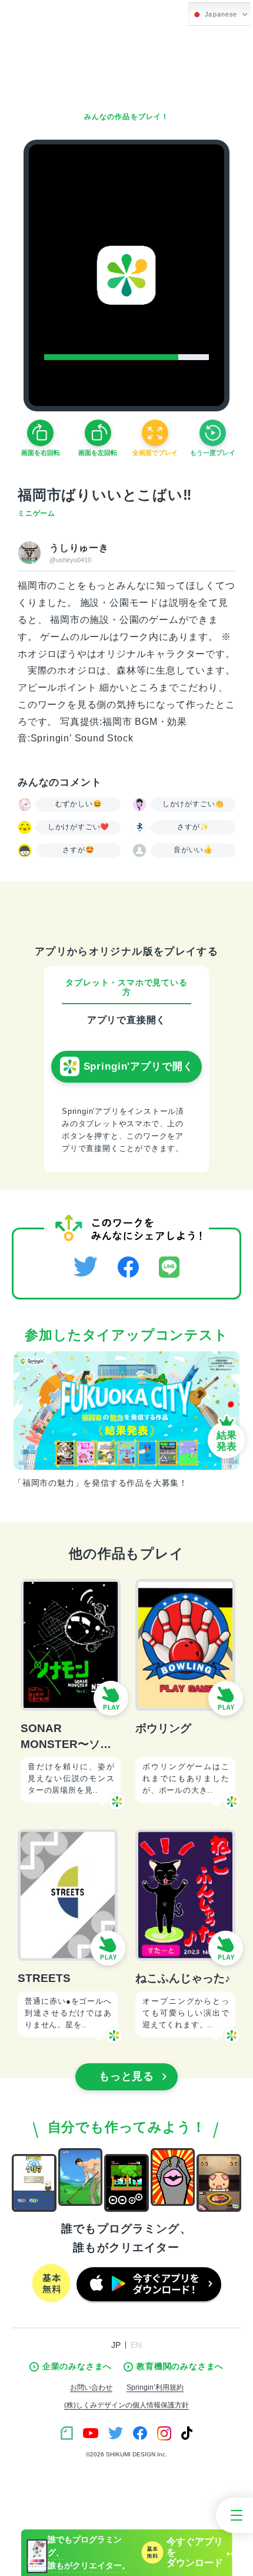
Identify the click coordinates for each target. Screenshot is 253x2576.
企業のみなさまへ (77, 2366)
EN (136, 2345)
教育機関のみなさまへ (180, 2366)
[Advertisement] (126, 65)
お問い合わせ (91, 2387)
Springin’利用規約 (155, 2387)
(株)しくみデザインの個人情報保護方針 (126, 2405)
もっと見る (127, 2076)
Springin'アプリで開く (139, 1066)
